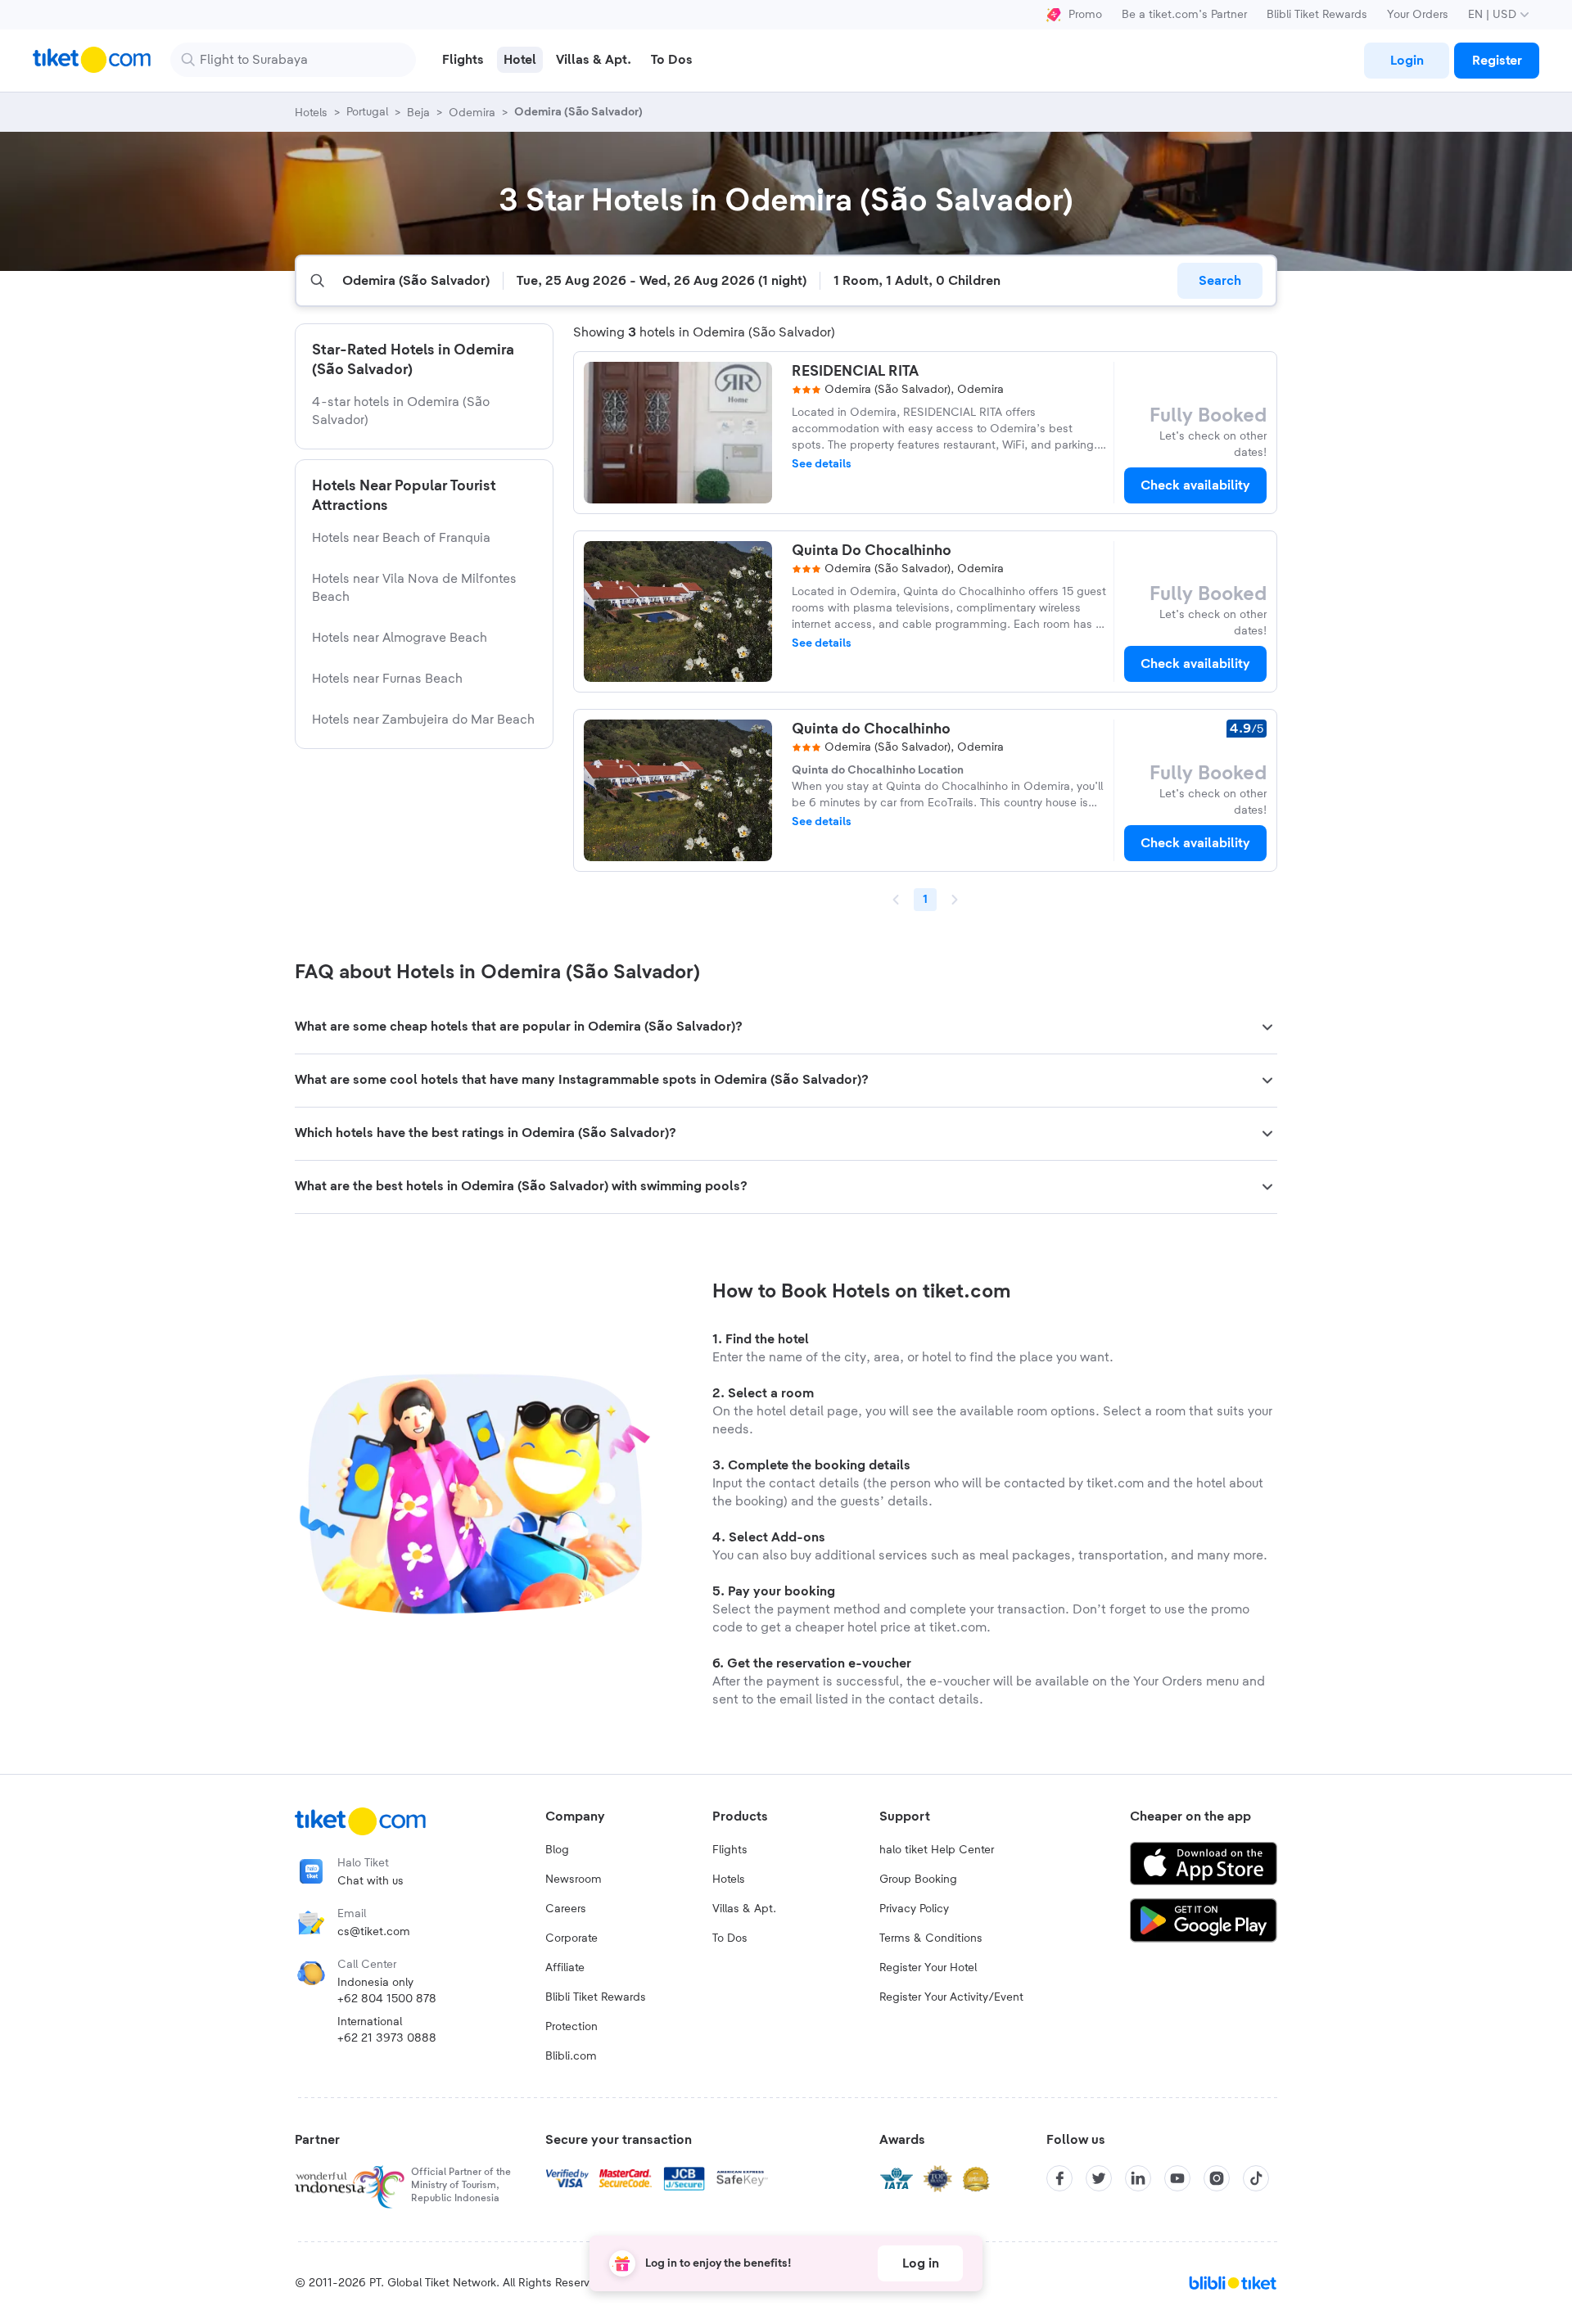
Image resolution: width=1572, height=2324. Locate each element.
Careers (566, 1909)
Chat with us (370, 1881)
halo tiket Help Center (937, 1850)
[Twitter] (1099, 2178)
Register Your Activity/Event (951, 1997)
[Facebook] (1059, 2178)
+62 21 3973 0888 (387, 2038)
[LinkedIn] (1138, 2178)
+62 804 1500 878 (387, 1999)
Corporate (571, 1938)
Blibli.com (571, 2056)
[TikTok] (1256, 2178)
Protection (571, 2027)
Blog (557, 1850)
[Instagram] (1217, 2178)
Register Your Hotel (928, 1968)
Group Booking (918, 1880)
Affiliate (565, 1968)
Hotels (729, 1880)
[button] (786, 1027)
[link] (1407, 61)
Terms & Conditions (931, 1938)
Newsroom (574, 1880)
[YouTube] (1177, 2178)
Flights (730, 1850)
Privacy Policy (914, 1909)
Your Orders (1418, 15)
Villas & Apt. (744, 1909)
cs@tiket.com (374, 1932)
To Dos (730, 1938)
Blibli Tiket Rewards (1317, 15)
